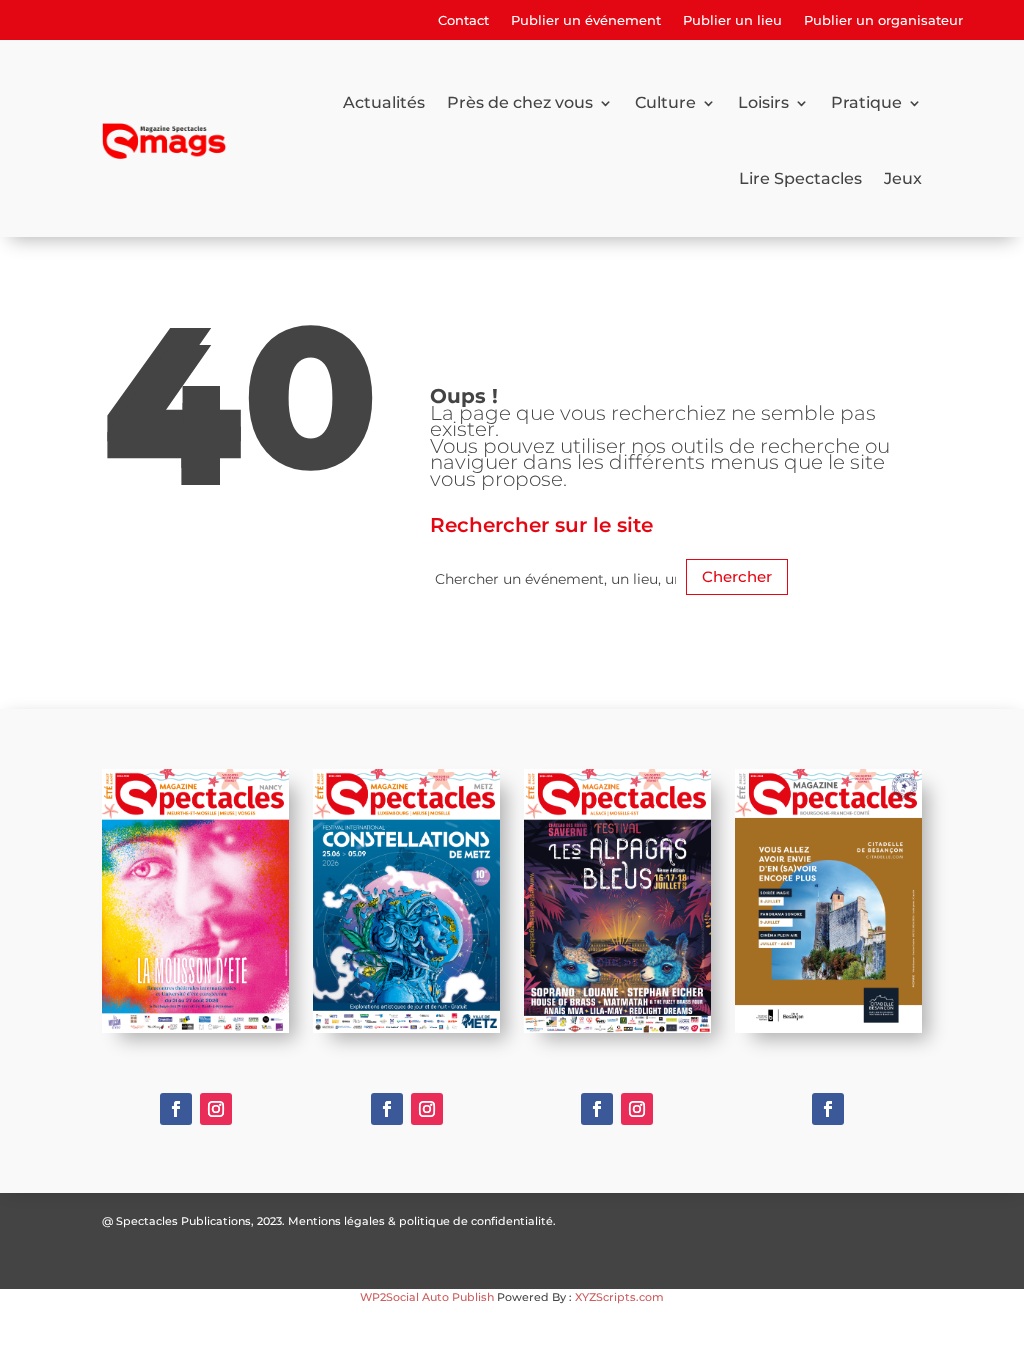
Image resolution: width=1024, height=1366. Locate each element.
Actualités (384, 102)
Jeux (903, 178)
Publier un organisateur (883, 20)
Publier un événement (586, 20)
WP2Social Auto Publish (427, 1297)
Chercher (737, 576)
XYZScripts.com (619, 1297)
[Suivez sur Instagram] (216, 1109)
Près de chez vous (520, 102)
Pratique (866, 102)
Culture (665, 102)
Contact (463, 20)
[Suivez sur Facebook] (176, 1109)
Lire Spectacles (800, 178)
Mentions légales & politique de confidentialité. (422, 1221)
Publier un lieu (732, 20)
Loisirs (763, 102)
